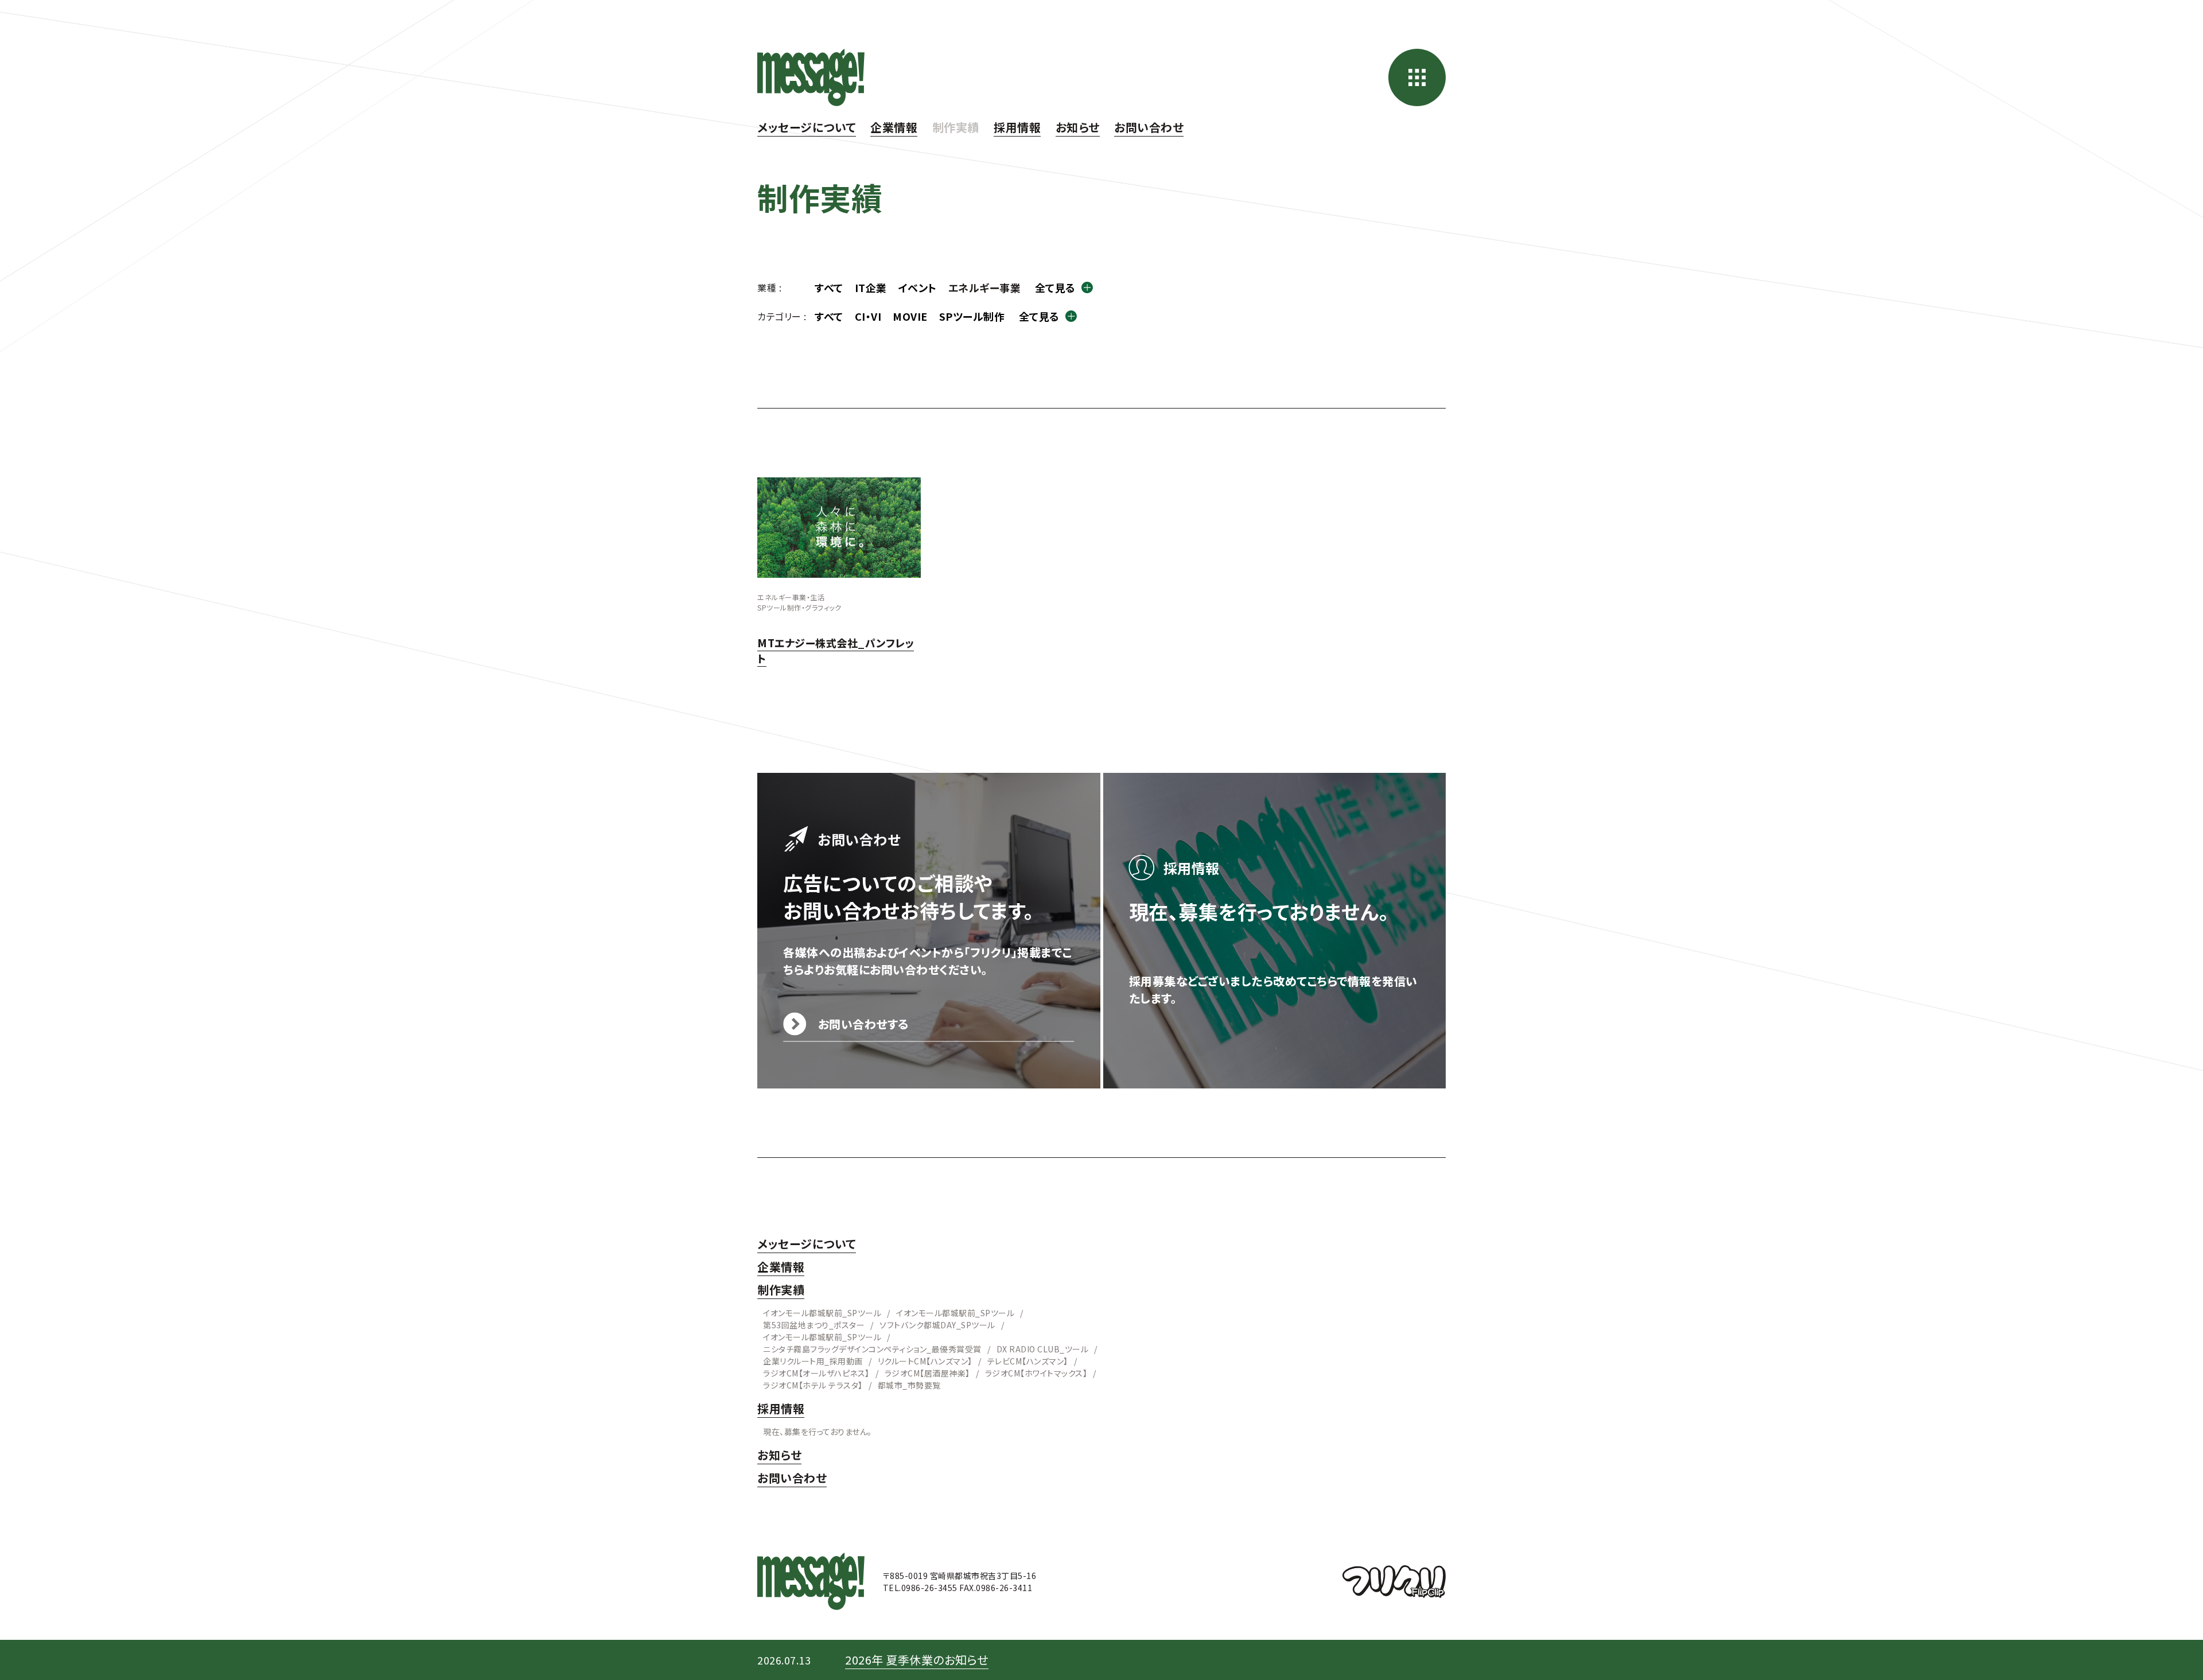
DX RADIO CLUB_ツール (1043, 1349)
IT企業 (871, 287)
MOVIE (910, 316)
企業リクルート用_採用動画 (813, 1361)
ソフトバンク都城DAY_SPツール (937, 1325)
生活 (817, 597)
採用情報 (1017, 127)
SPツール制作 (972, 316)
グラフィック (823, 607)
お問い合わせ (1149, 127)
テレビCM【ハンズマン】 (1028, 1361)
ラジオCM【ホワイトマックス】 (1036, 1373)
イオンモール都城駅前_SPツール (822, 1313)
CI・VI (868, 316)
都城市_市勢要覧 (909, 1385)
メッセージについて (807, 127)
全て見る (1055, 287)
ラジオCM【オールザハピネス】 (816, 1373)
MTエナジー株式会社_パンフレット (836, 650)
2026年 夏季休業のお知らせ (917, 1660)
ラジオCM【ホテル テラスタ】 (813, 1385)
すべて (829, 287)
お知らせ (1078, 127)
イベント (918, 287)
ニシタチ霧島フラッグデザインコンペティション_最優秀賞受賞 (872, 1349)
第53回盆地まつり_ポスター (814, 1325)
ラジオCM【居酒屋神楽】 (927, 1373)
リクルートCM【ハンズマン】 (925, 1361)
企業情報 (894, 127)
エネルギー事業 (782, 597)
